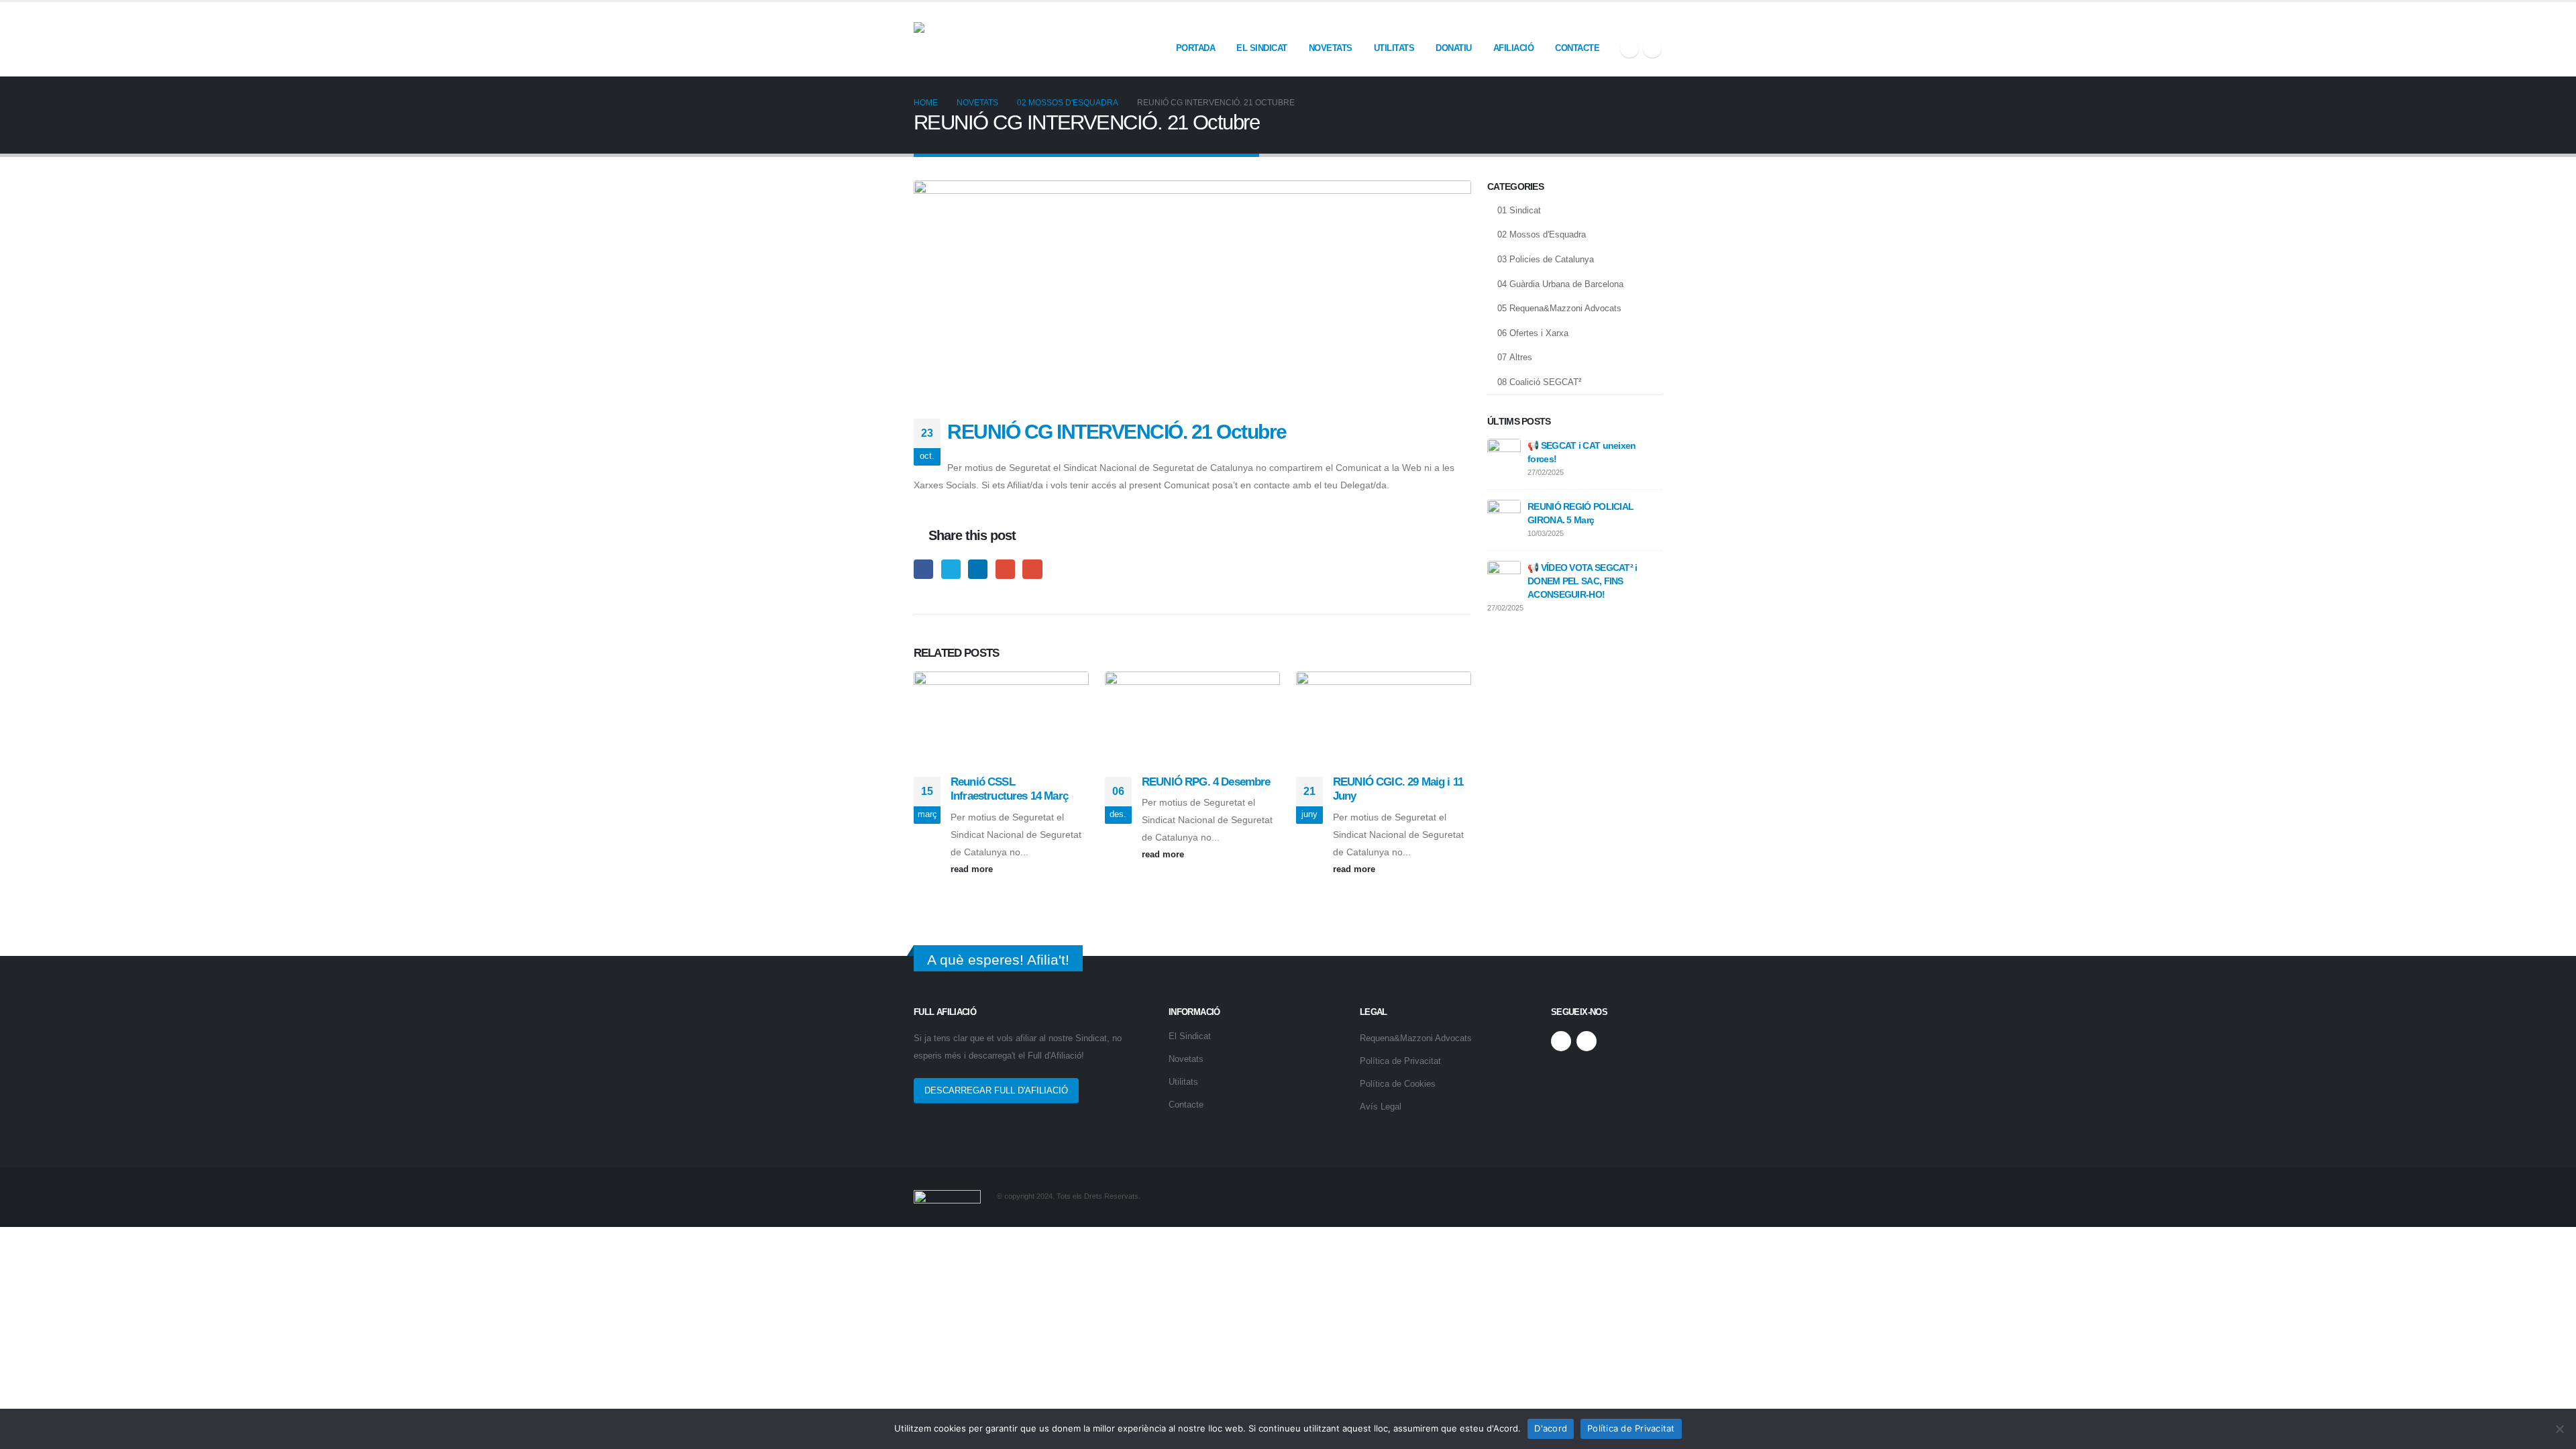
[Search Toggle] (1657, 21)
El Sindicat (1262, 48)
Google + (1005, 569)
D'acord (1551, 1428)
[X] (1629, 48)
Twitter (951, 569)
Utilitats (1394, 48)
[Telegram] (1652, 48)
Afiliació (1514, 48)
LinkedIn (978, 569)
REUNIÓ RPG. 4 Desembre (1206, 782)
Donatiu (1454, 48)
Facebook (923, 569)
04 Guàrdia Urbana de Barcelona (1560, 284)
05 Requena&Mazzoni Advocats (1559, 308)
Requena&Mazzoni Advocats (1416, 1038)
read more (973, 869)
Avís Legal (1381, 1107)
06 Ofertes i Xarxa (1533, 333)
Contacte (1577, 48)
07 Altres (1515, 357)
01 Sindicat (1519, 210)
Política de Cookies (1398, 1084)
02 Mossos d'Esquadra (1542, 234)
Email (1032, 569)
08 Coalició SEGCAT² (1539, 382)
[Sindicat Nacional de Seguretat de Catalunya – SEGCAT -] (1014, 39)
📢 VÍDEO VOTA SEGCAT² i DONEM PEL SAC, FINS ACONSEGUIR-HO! (1582, 581)
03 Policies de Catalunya (1546, 259)
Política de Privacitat (1400, 1061)
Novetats (1331, 48)
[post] (1504, 455)
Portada (1196, 48)
